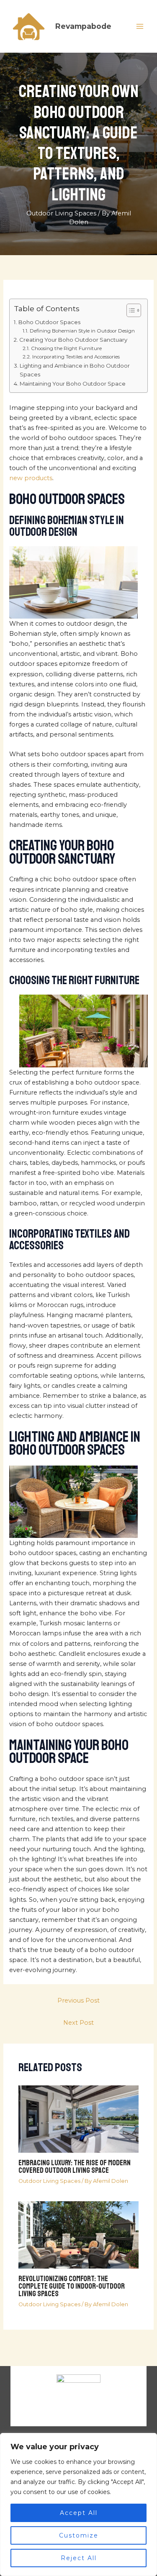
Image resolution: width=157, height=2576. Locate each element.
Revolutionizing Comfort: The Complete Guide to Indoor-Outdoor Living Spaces (72, 2286)
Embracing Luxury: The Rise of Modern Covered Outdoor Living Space (75, 2167)
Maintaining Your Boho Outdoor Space (73, 384)
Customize (79, 2535)
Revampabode (83, 26)
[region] (78, 2504)
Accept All (79, 2513)
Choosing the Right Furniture (66, 348)
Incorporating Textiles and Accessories (76, 357)
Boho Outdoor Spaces (49, 322)
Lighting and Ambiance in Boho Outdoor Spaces (75, 370)
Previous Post (78, 2000)
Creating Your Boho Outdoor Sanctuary (73, 340)
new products (31, 478)
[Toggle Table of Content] (130, 310)
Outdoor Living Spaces (61, 213)
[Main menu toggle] (140, 26)
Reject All (79, 2558)
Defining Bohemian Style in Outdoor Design (82, 331)
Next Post (78, 2023)
